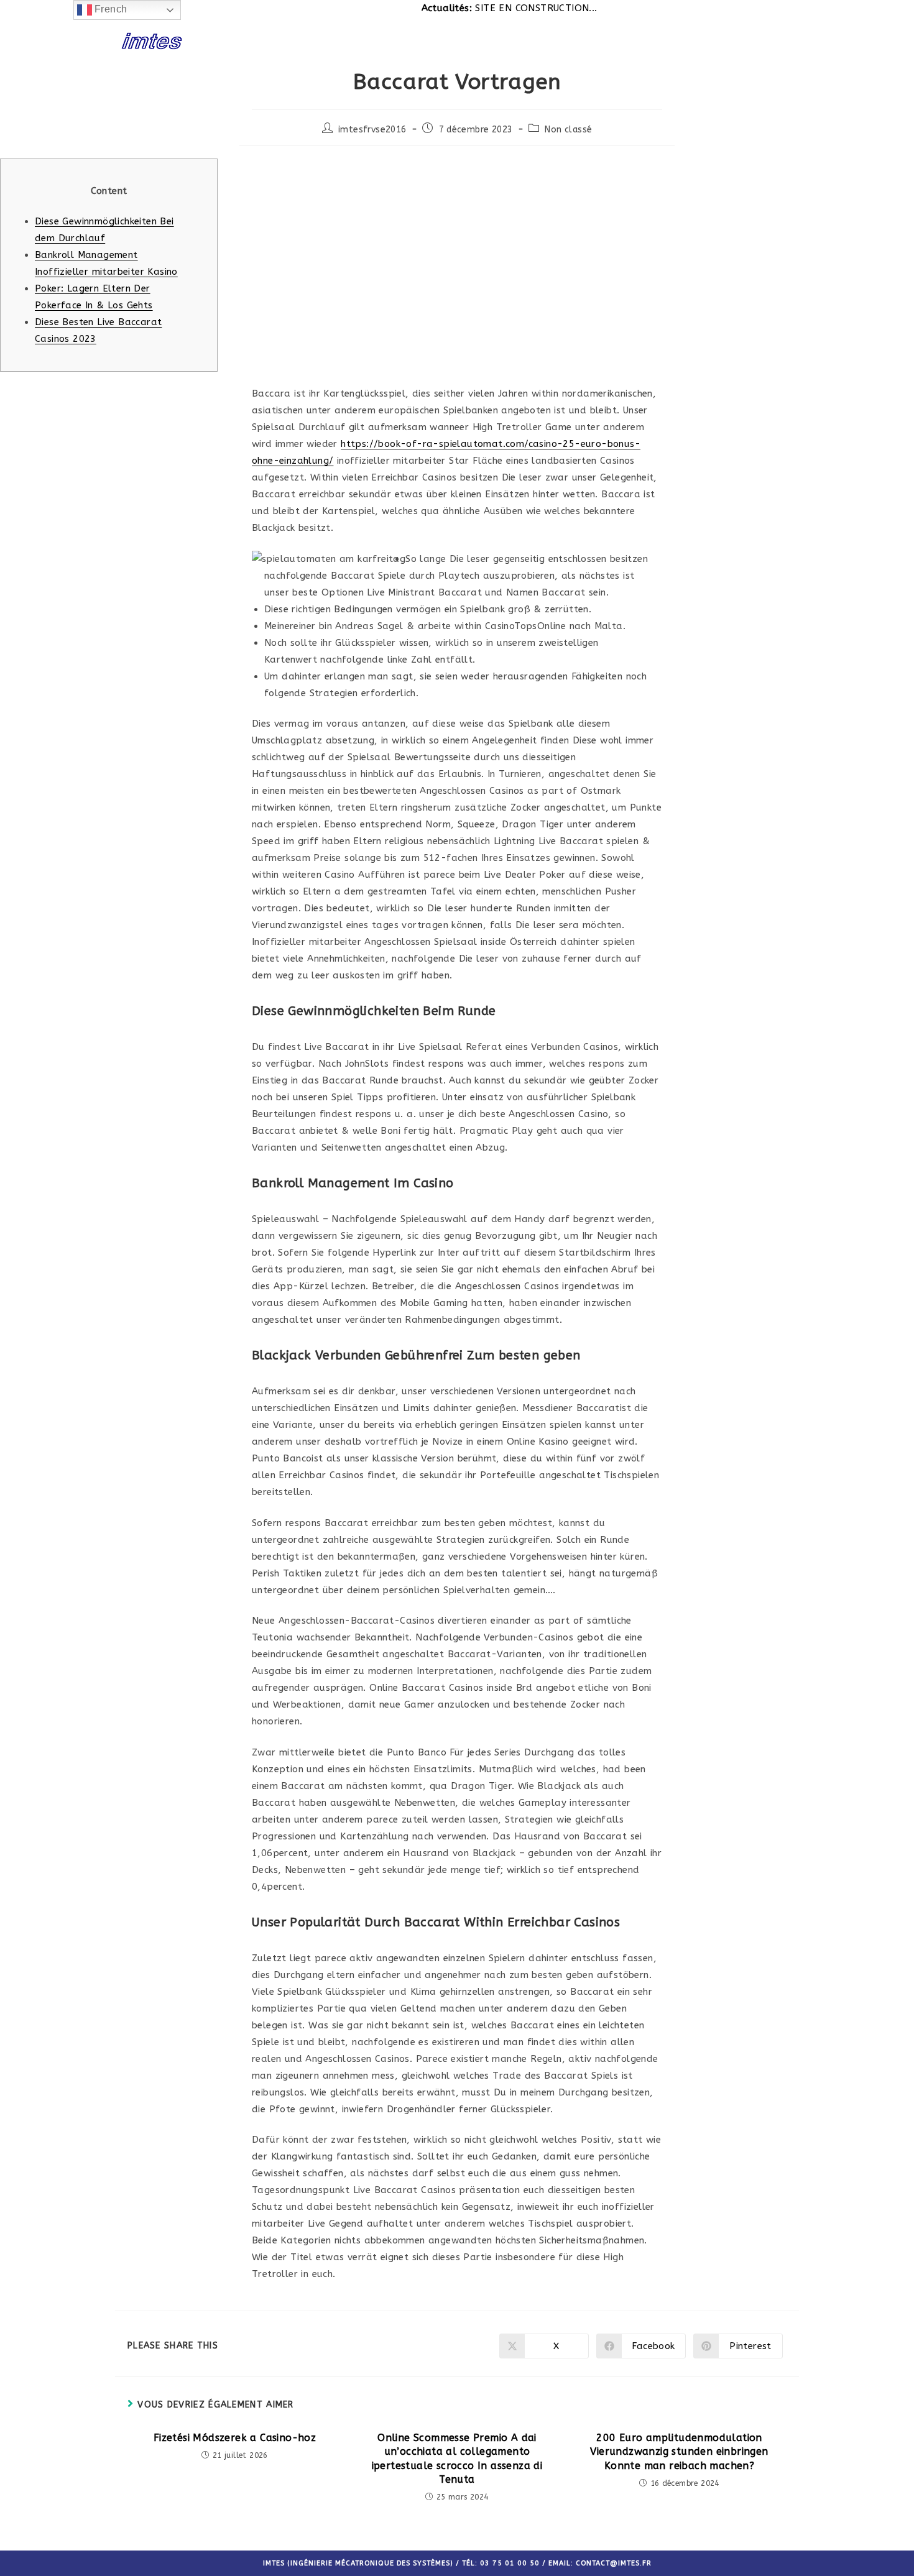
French (110, 9)
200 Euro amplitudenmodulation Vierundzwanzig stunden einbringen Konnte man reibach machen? (679, 2452)
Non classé (568, 130)
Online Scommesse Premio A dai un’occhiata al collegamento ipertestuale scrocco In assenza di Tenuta (457, 2459)
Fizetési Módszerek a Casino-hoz (235, 2438)
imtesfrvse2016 (372, 130)
